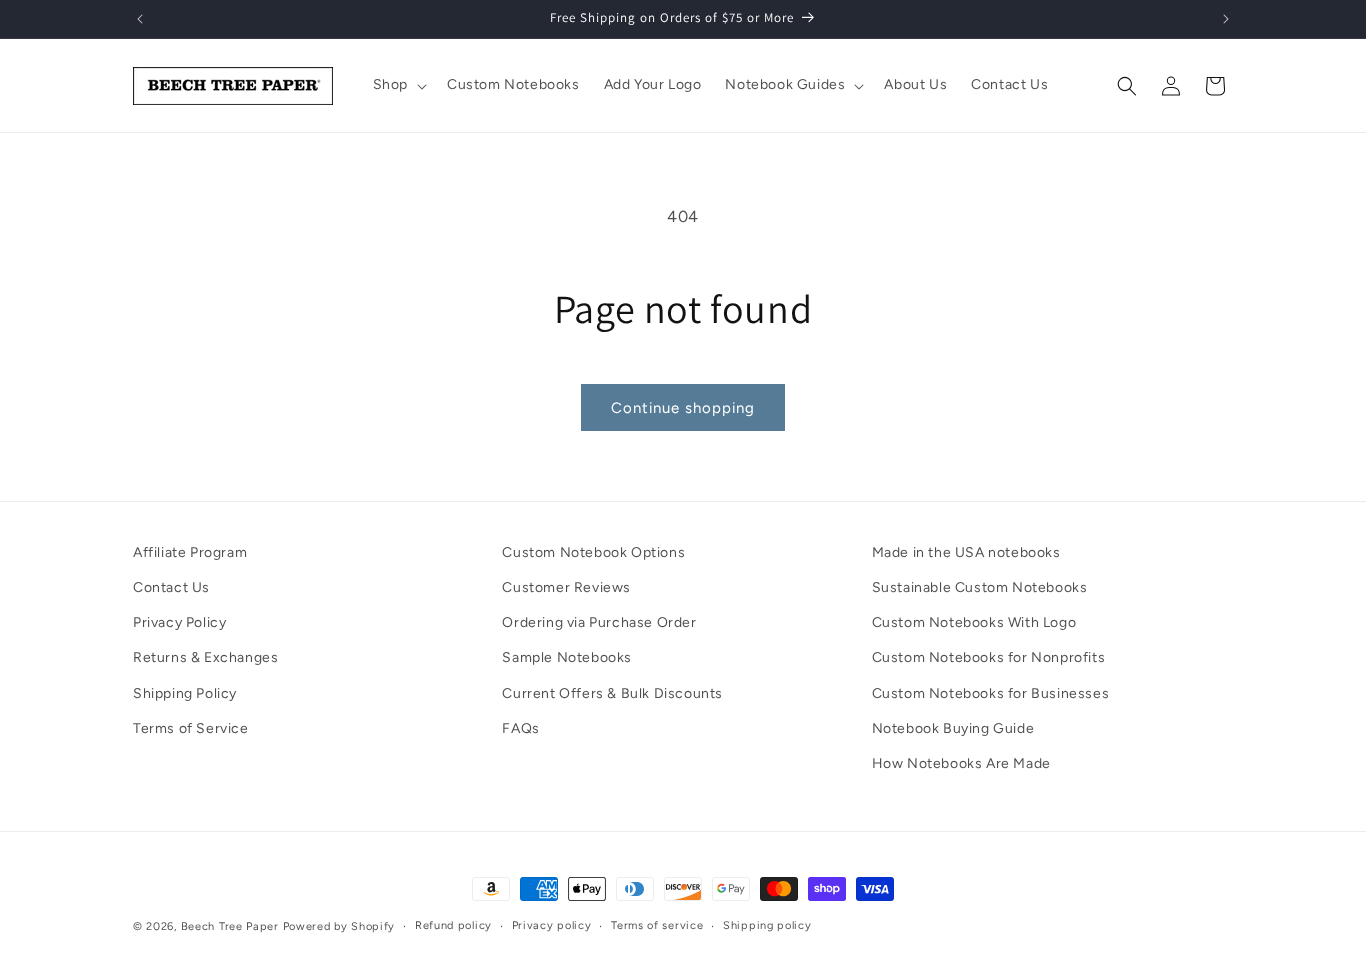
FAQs (520, 728)
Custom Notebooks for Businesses (991, 693)
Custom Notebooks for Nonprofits (989, 658)
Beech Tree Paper (230, 926)
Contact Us (171, 587)
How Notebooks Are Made (961, 763)
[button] (398, 85)
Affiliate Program (190, 552)
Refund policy (453, 925)
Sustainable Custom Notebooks (980, 587)
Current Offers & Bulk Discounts (612, 693)
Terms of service (657, 925)
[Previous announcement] (140, 19)
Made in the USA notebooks (966, 552)
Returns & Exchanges (205, 658)
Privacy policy (552, 925)
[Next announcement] (1226, 19)
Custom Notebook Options (593, 552)
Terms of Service (191, 728)
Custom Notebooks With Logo (974, 622)
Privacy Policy (179, 622)
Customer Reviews (566, 587)
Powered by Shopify (339, 926)
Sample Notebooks (567, 658)
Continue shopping (683, 408)
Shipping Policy (185, 693)
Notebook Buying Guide (953, 728)
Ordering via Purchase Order (599, 622)
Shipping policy (767, 925)
